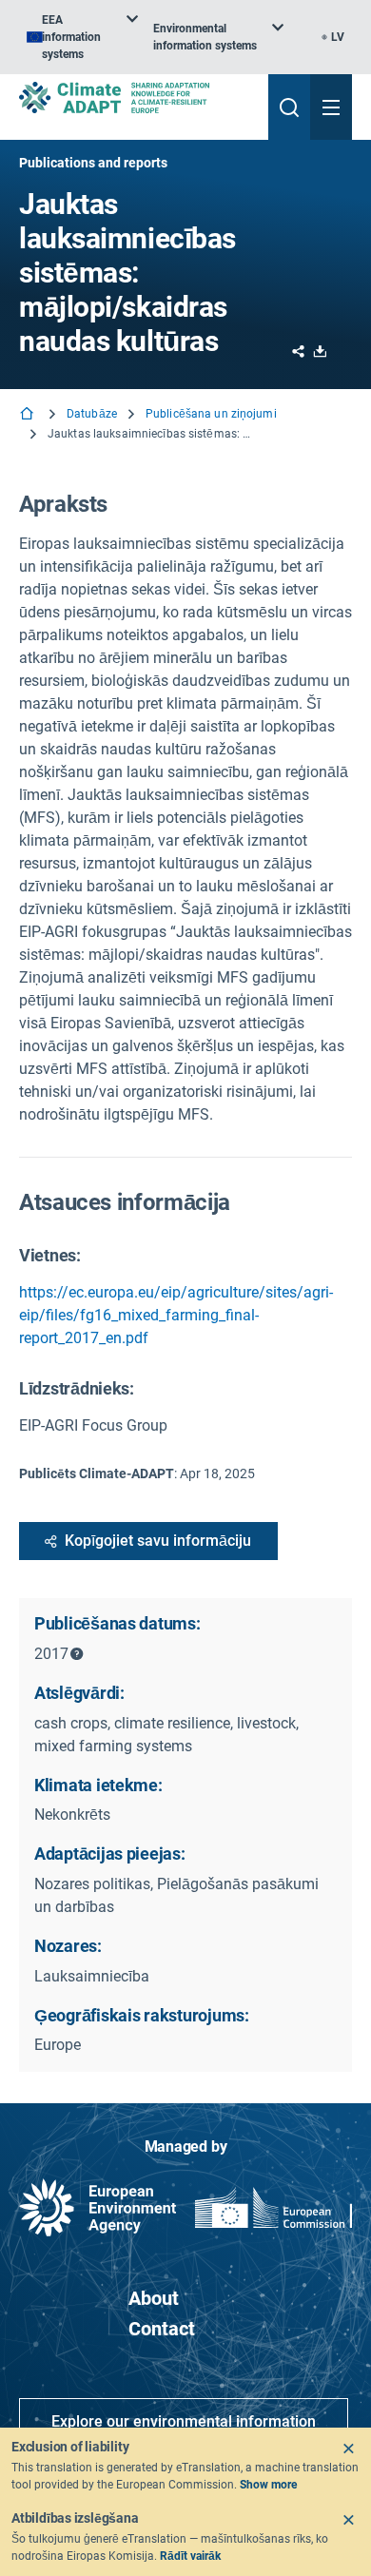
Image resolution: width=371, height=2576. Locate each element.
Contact (162, 2329)
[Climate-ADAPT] (136, 98)
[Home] (29, 415)
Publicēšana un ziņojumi (211, 414)
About (154, 2298)
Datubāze (92, 414)
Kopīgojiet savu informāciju (158, 1541)
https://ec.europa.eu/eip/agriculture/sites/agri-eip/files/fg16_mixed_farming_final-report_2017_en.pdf (176, 1315)
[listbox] (82, 37)
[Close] (348, 2449)
